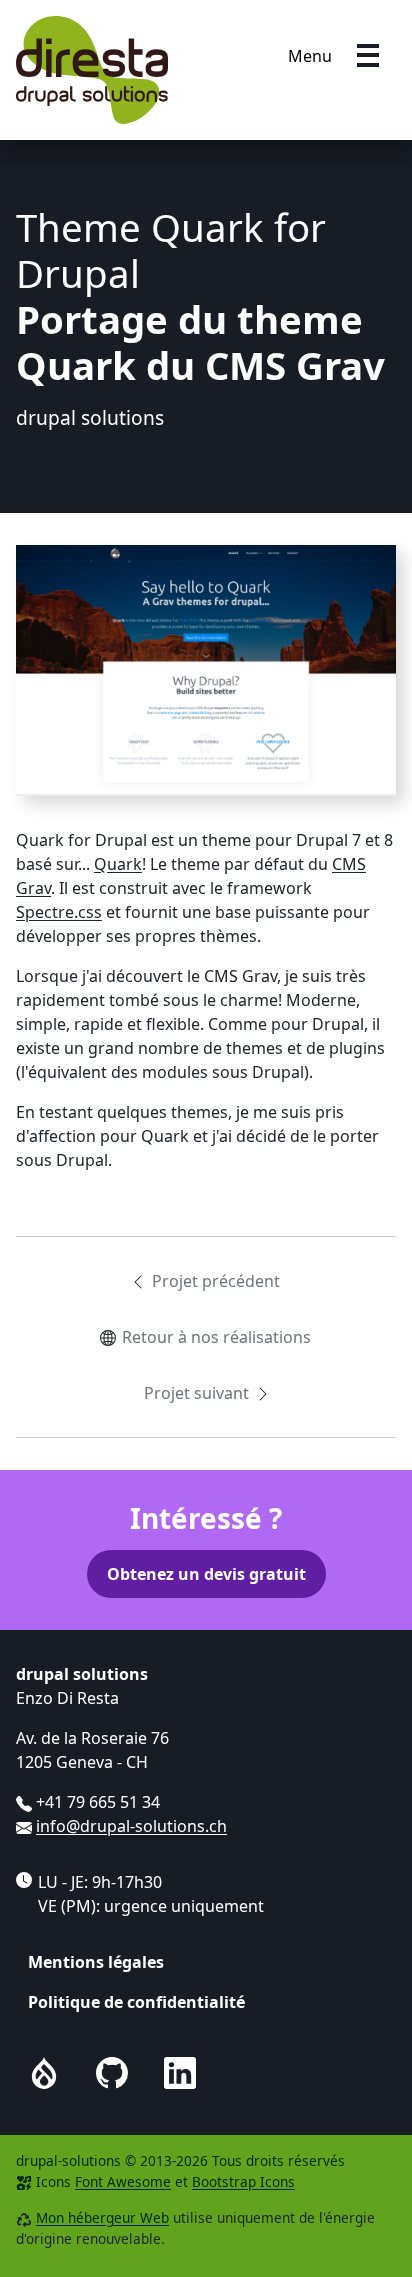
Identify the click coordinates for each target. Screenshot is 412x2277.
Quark (118, 864)
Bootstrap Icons (243, 2181)
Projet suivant (196, 1393)
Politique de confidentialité (136, 2002)
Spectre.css (59, 912)
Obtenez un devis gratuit (206, 1574)
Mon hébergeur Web (102, 2217)
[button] (368, 56)
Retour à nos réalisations (216, 1337)
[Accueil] (92, 70)
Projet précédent (216, 1281)
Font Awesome (123, 2181)
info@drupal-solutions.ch (131, 1826)
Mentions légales (96, 1962)
